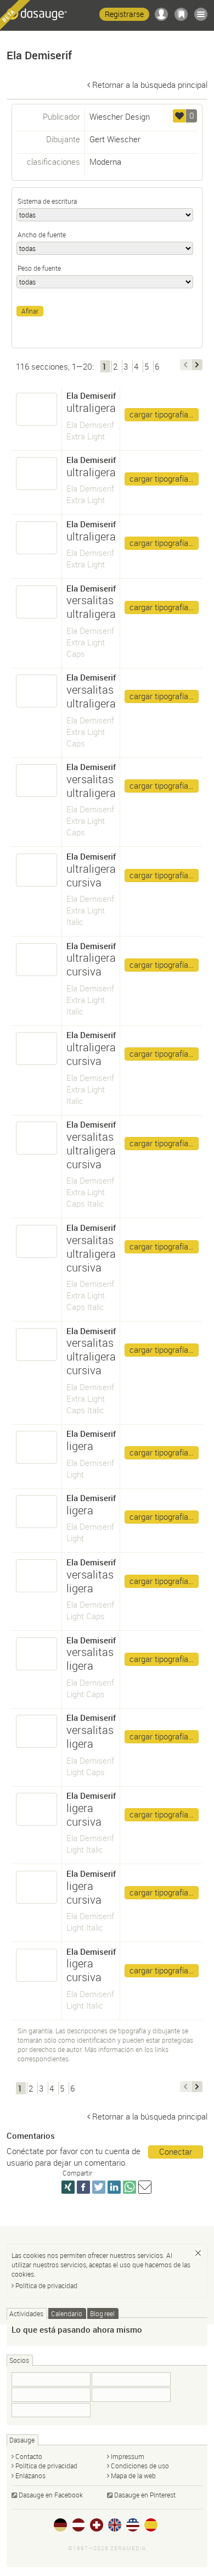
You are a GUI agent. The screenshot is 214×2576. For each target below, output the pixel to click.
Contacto (29, 2456)
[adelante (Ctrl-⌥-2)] (197, 365)
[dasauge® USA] (133, 2525)
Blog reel (102, 2313)
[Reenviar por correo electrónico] (145, 2187)
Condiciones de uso (140, 2466)
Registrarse (124, 14)
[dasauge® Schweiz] (97, 2525)
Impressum (128, 2456)
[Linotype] (51, 2395)
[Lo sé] (198, 2253)
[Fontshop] (51, 2410)
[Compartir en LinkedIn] (114, 2187)
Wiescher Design (120, 116)
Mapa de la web (133, 2475)
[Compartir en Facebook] (83, 2187)
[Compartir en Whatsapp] (129, 2187)
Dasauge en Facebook (51, 2495)
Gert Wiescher (115, 139)
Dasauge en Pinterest (145, 2495)
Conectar (176, 2151)
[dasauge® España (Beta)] (151, 2525)
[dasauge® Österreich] (78, 2525)
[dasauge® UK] (115, 2525)
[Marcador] (181, 14)
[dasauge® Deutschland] (60, 2525)
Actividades (26, 2313)
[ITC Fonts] (131, 2395)
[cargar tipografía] (37, 409)
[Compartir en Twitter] (99, 2187)
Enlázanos (30, 2475)
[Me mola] (179, 116)
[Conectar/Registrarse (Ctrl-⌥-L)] (161, 14)
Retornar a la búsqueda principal (150, 85)
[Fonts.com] (131, 2379)
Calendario (67, 2313)
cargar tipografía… (162, 414)
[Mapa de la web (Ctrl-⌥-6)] (201, 14)
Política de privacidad (46, 2285)
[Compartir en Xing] (68, 2187)
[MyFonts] (51, 2379)
